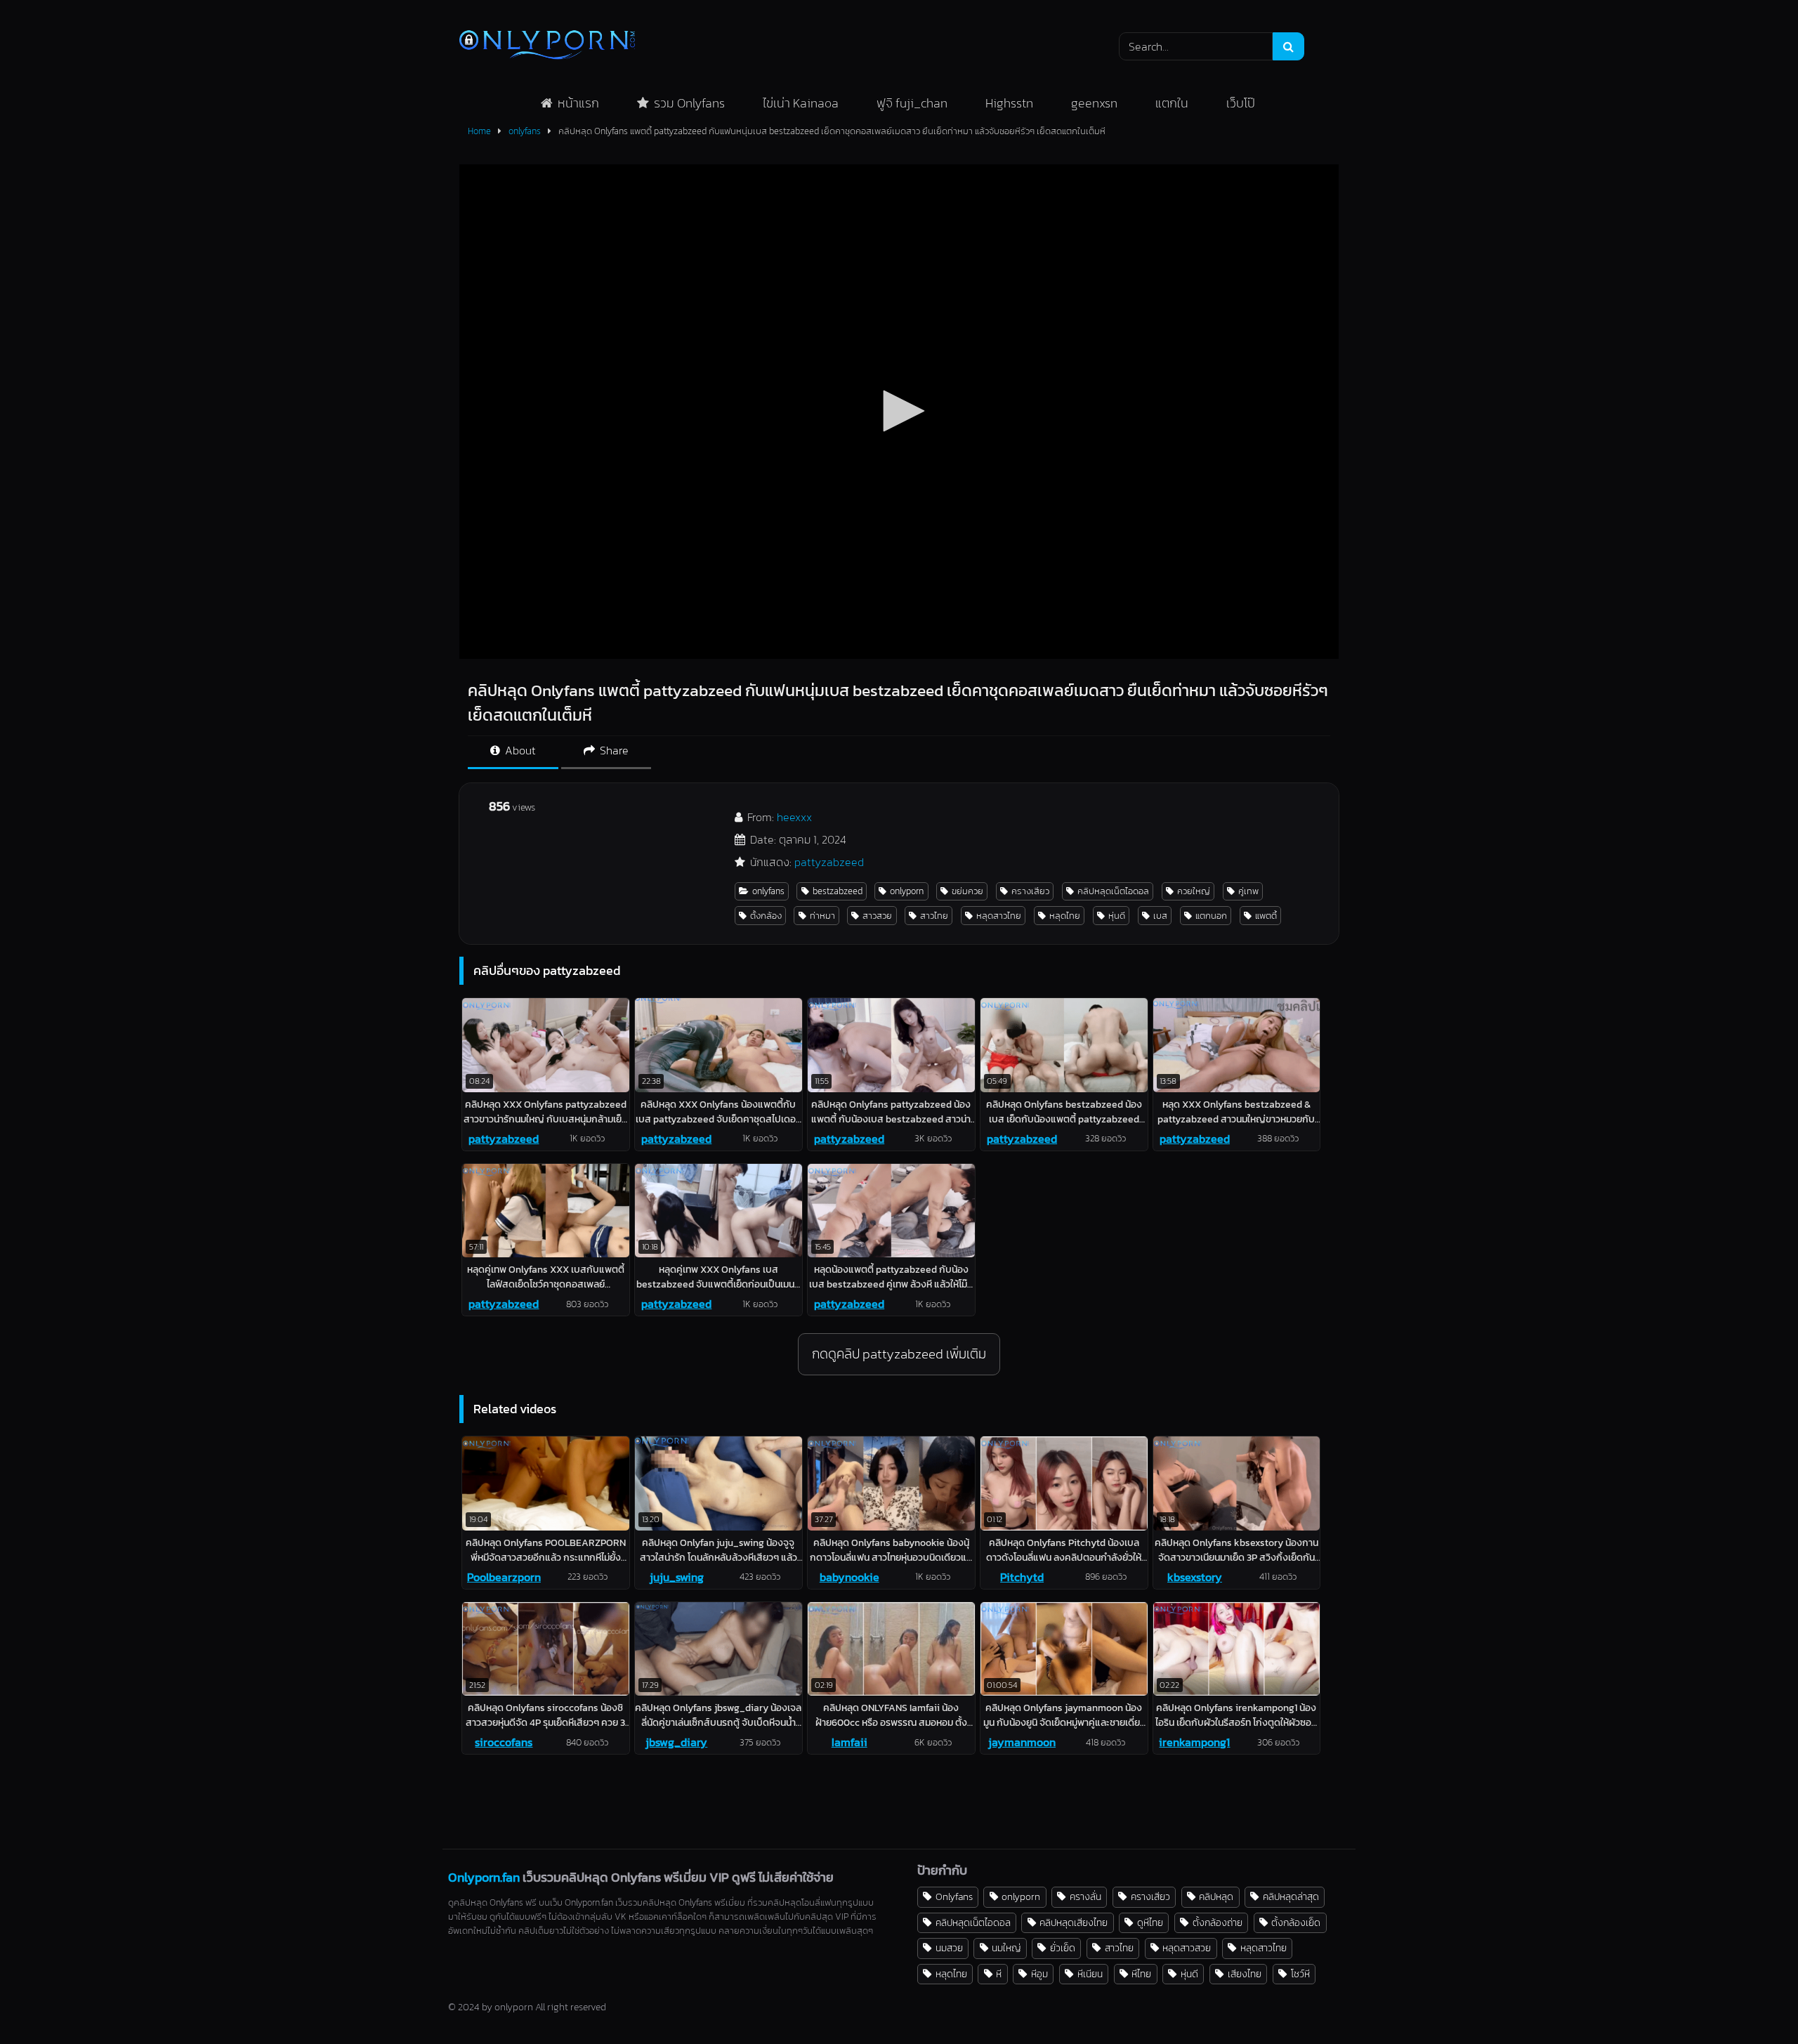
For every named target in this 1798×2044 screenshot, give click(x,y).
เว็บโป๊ (1241, 103)
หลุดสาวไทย (999, 916)
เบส (1160, 916)
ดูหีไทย (1150, 1922)
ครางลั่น (1085, 1896)
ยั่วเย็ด (1063, 1948)
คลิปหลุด (1216, 1896)
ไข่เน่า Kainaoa (801, 103)
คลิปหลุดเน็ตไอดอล (1113, 891)
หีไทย (1141, 1974)
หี (999, 1974)
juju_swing (677, 1577)
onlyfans (525, 131)
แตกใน (1172, 103)
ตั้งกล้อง (766, 916)
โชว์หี (1300, 1974)
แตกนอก (1211, 916)
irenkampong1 (1194, 1742)
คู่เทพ (1248, 891)
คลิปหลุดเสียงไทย (1074, 1922)
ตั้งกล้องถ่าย (1218, 1922)
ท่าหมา (822, 916)
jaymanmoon (1022, 1742)
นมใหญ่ (1006, 1948)
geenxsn (1094, 103)
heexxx (794, 817)
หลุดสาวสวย (1187, 1948)
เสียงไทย (1245, 1974)
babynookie (849, 1577)
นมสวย (949, 1948)
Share (613, 750)
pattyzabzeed (829, 862)
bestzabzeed (838, 891)
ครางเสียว (1030, 891)
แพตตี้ (1266, 916)
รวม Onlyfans (689, 103)
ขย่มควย (967, 891)
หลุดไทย (1065, 916)
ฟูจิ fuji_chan (912, 103)
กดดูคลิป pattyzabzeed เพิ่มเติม (899, 1354)
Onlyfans (954, 1896)
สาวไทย (934, 916)
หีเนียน (1090, 1974)
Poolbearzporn (504, 1577)
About (519, 750)
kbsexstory (1195, 1577)
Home (479, 131)
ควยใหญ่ (1194, 891)
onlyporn (907, 891)
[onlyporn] (547, 46)
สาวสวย (877, 916)
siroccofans (504, 1742)
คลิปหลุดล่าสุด (1291, 1896)
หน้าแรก (578, 103)
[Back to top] (1754, 2002)
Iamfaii (849, 1742)
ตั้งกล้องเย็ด (1296, 1922)
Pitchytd (1022, 1577)
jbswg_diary (676, 1742)
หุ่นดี (1117, 916)
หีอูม (1039, 1974)
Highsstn (1009, 103)
